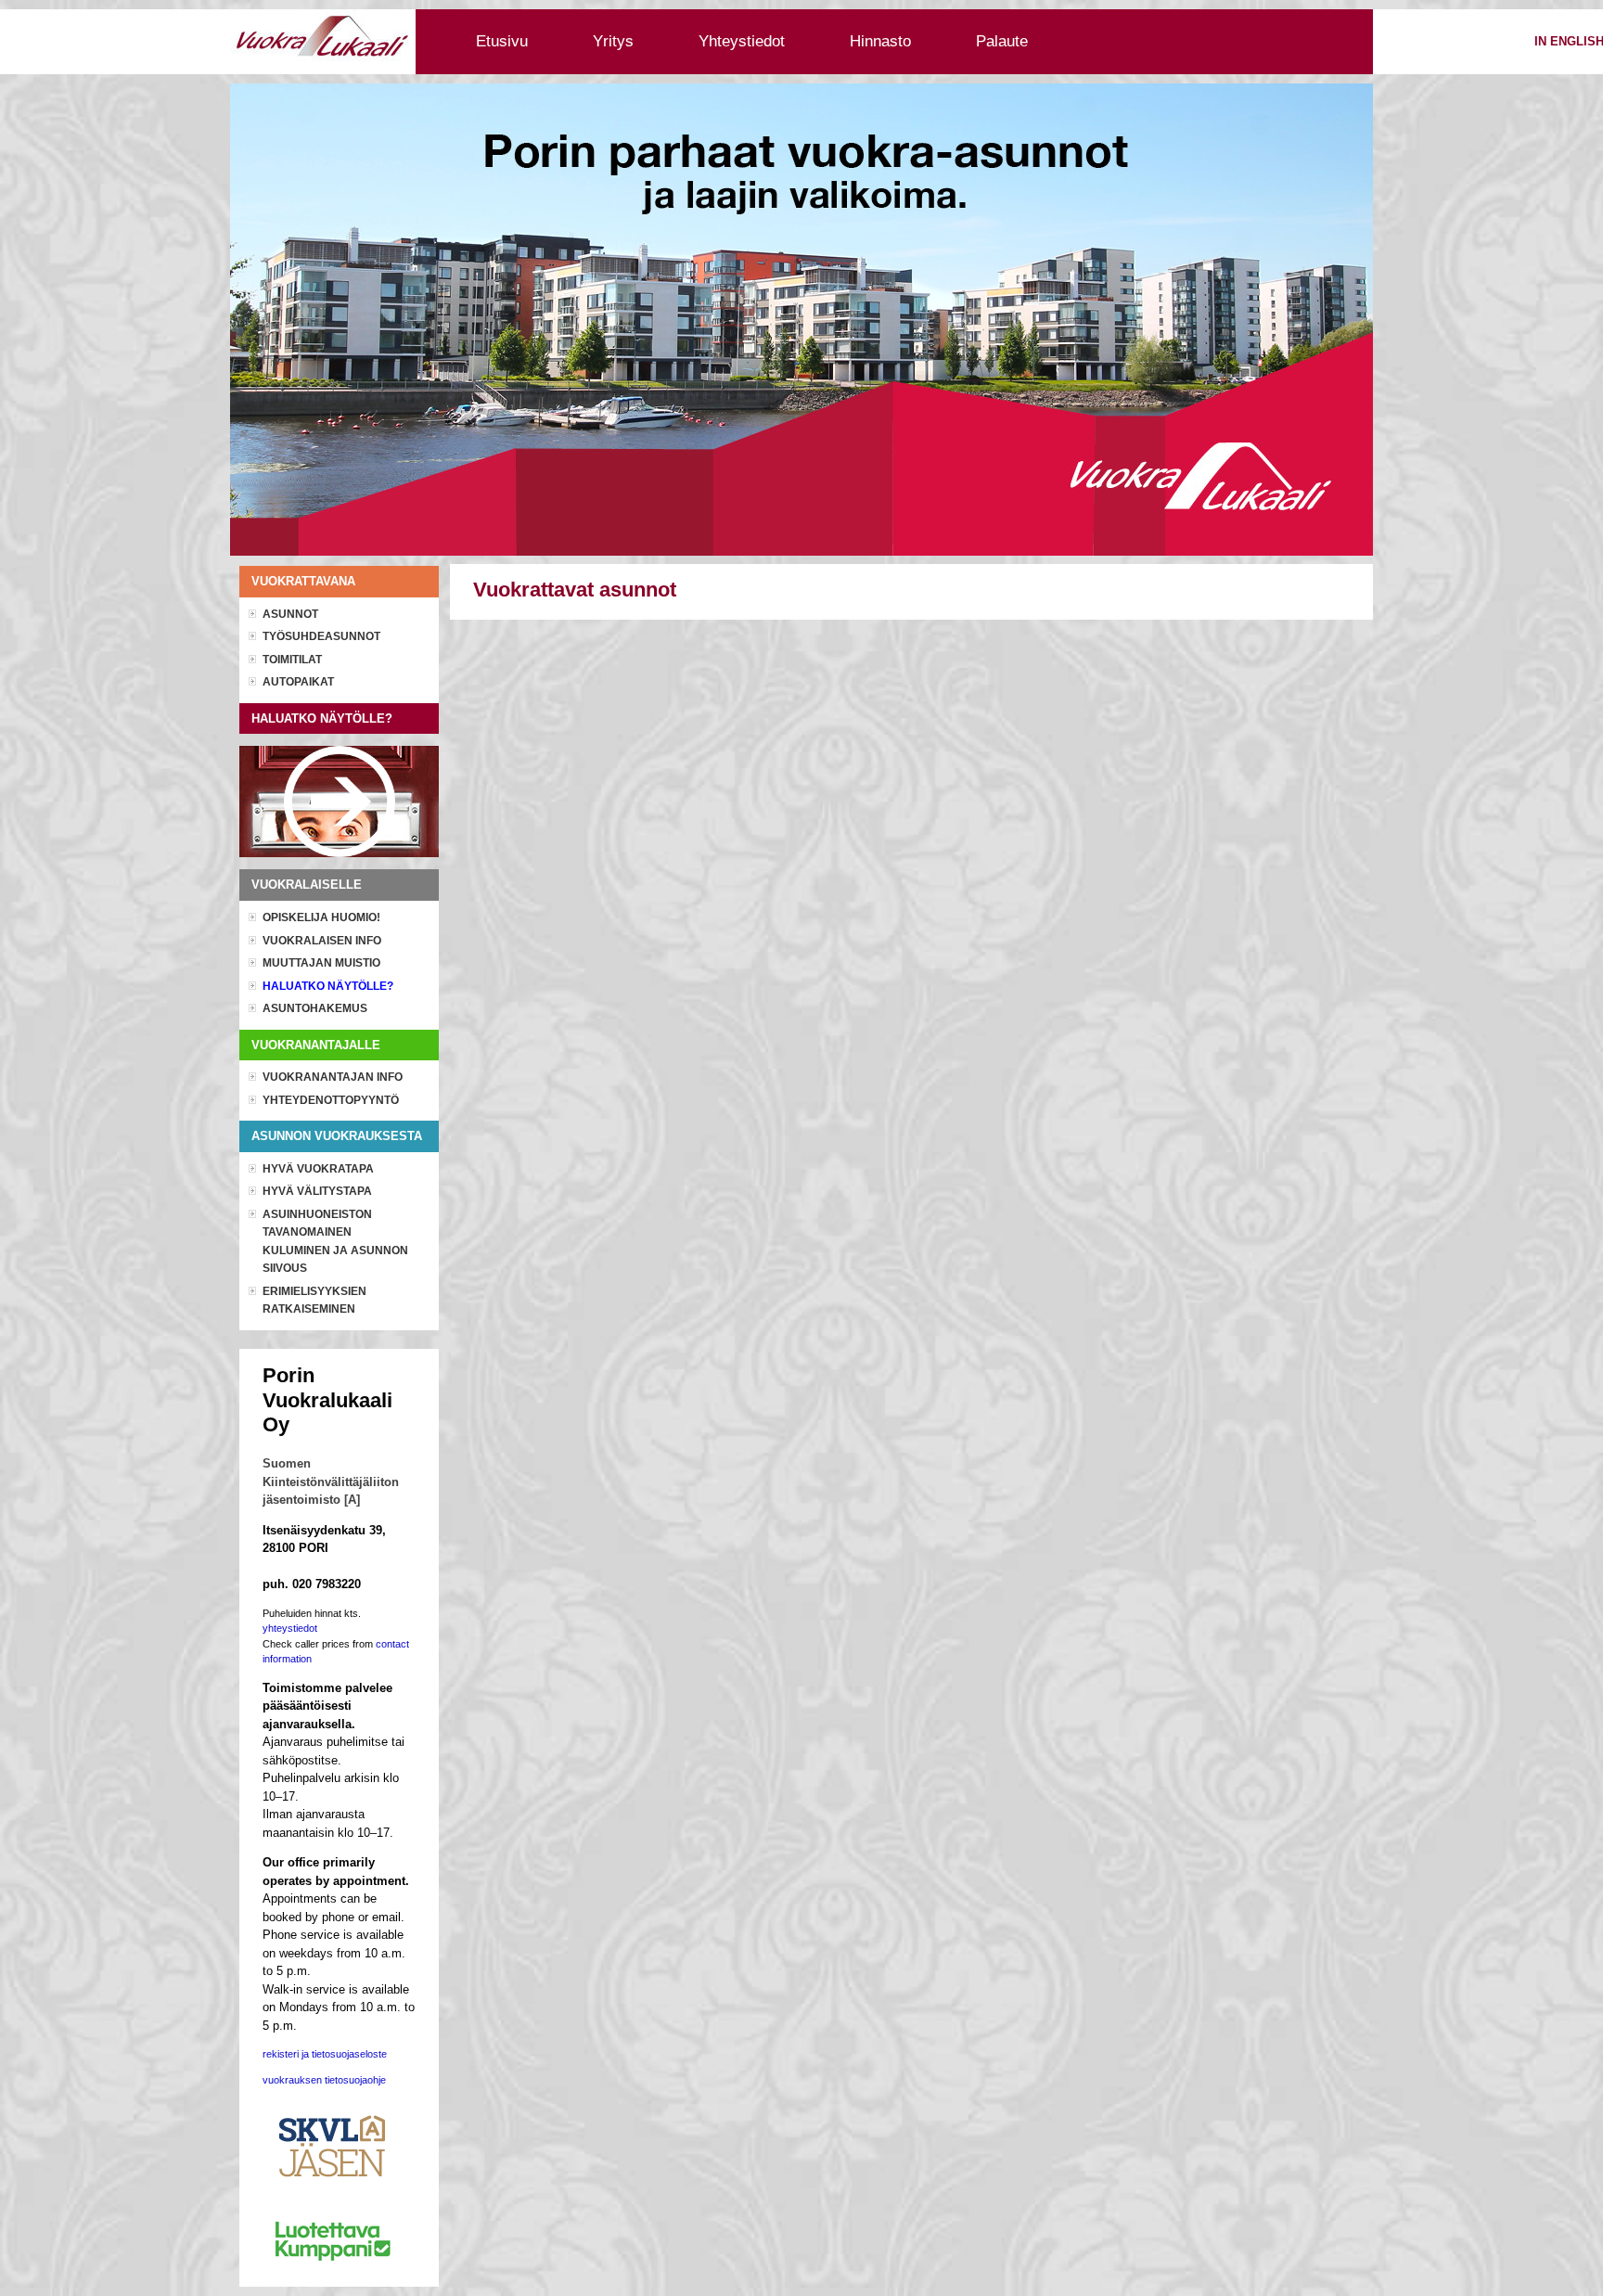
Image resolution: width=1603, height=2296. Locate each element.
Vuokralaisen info (322, 941)
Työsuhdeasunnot (321, 636)
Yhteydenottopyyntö (331, 1100)
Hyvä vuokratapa (318, 1169)
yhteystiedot (290, 1628)
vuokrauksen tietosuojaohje (324, 2080)
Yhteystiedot (742, 41)
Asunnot (290, 614)
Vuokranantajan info (333, 1077)
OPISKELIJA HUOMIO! (321, 917)
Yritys (613, 41)
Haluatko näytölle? (328, 986)
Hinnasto (880, 41)
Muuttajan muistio (321, 963)
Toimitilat (292, 660)
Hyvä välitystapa (317, 1191)
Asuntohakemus (315, 1008)
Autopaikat (298, 682)
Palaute (1002, 41)
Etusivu (502, 41)
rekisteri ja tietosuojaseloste (325, 2054)
